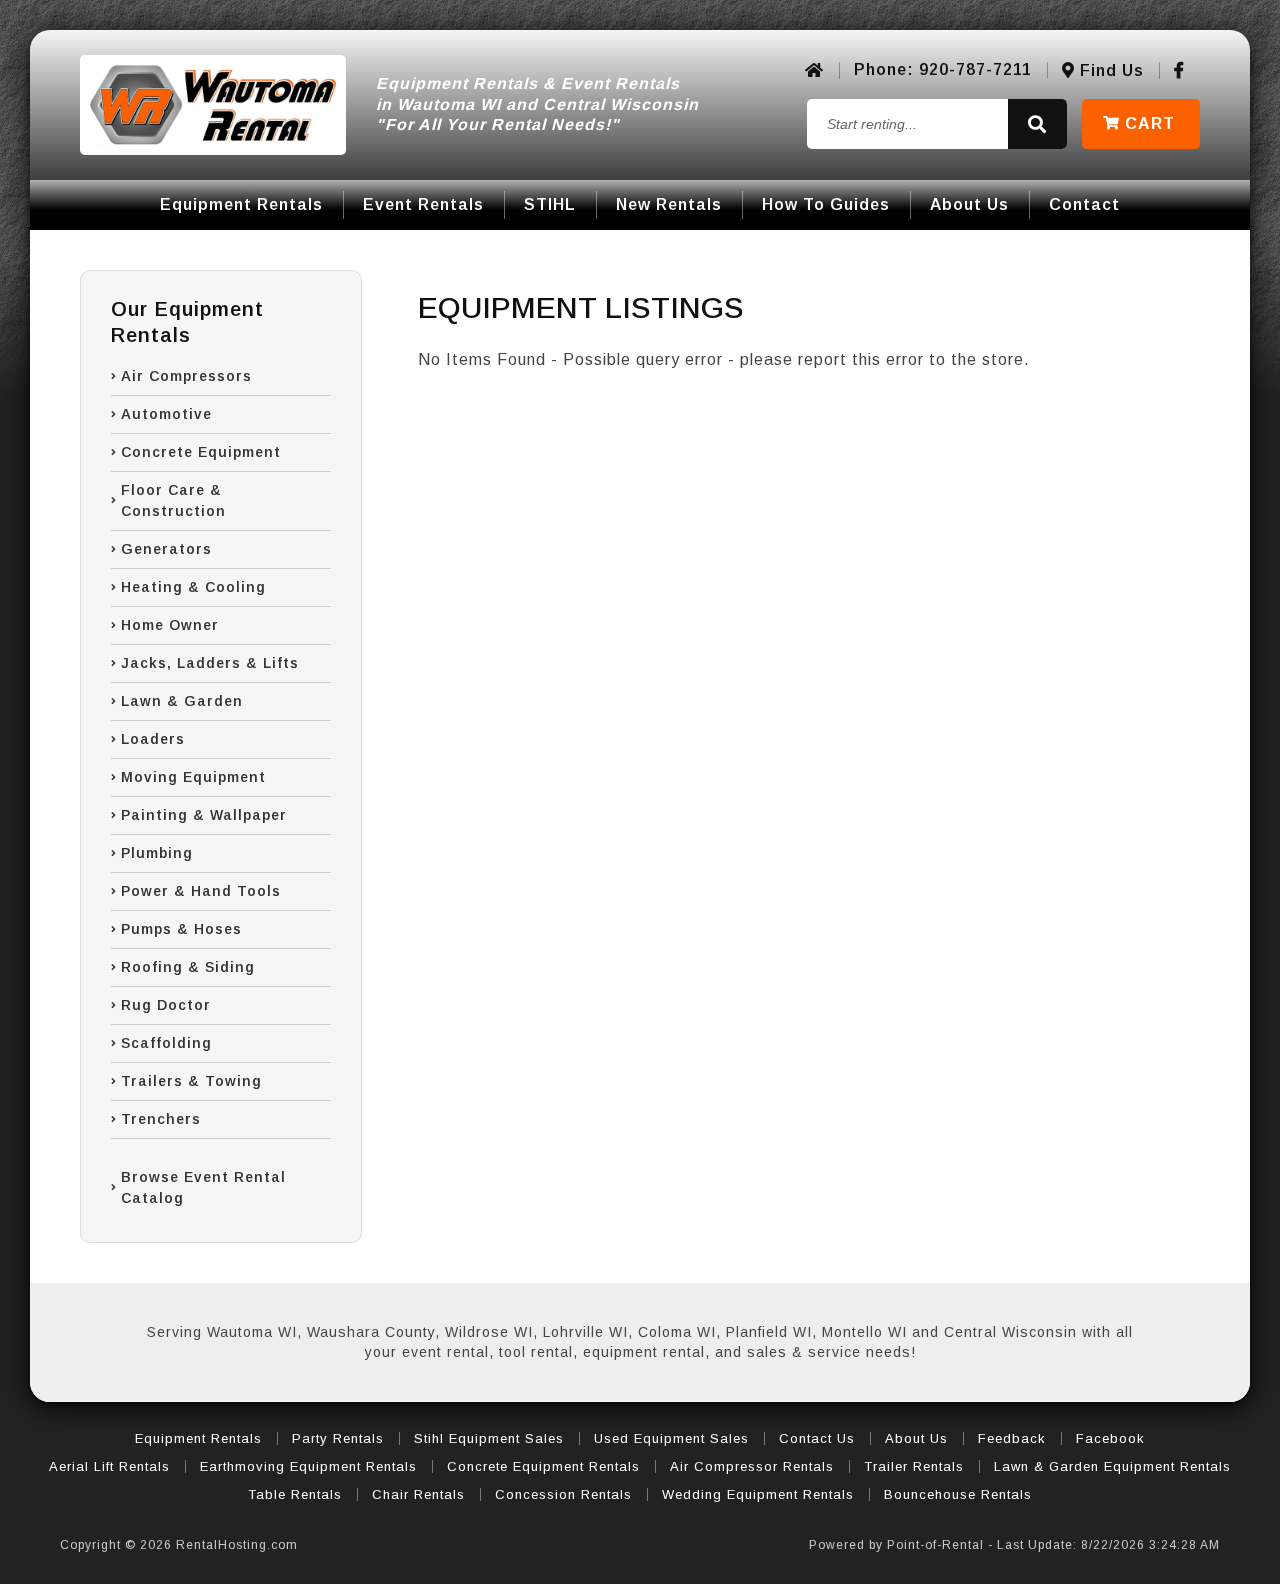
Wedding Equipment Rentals (758, 1494)
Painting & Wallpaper (204, 815)
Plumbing (157, 853)
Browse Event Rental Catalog (203, 1187)
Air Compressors (186, 376)
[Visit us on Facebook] (1179, 70)
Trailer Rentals (914, 1466)
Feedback (1012, 1438)
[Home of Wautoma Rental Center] (814, 70)
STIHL (550, 204)
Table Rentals (295, 1494)
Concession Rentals (563, 1494)
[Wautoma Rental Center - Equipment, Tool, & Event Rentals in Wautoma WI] (213, 105)
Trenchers (161, 1119)
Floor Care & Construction (173, 500)
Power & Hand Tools (201, 891)
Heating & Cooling (193, 587)
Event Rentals (423, 204)
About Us (969, 204)
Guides (826, 204)
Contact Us (817, 1438)
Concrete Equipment (201, 452)
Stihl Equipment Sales (489, 1438)
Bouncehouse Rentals (958, 1494)
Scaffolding (166, 1043)
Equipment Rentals (241, 204)
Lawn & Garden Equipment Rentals (1112, 1466)
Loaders (153, 739)
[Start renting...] (1037, 124)
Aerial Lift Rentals (109, 1466)
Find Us (1109, 70)
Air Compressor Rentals (752, 1466)
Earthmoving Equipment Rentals (308, 1466)
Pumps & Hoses (181, 929)
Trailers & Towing (191, 1081)
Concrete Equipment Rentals (543, 1466)
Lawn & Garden (182, 701)
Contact (1084, 204)
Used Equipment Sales (671, 1438)
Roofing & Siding (188, 967)
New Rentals (669, 204)
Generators (166, 549)
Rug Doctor (166, 1005)
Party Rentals (338, 1438)
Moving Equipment (193, 777)
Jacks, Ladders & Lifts (210, 663)
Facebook (1110, 1438)
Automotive (166, 414)
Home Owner (170, 625)
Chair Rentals (418, 1494)
